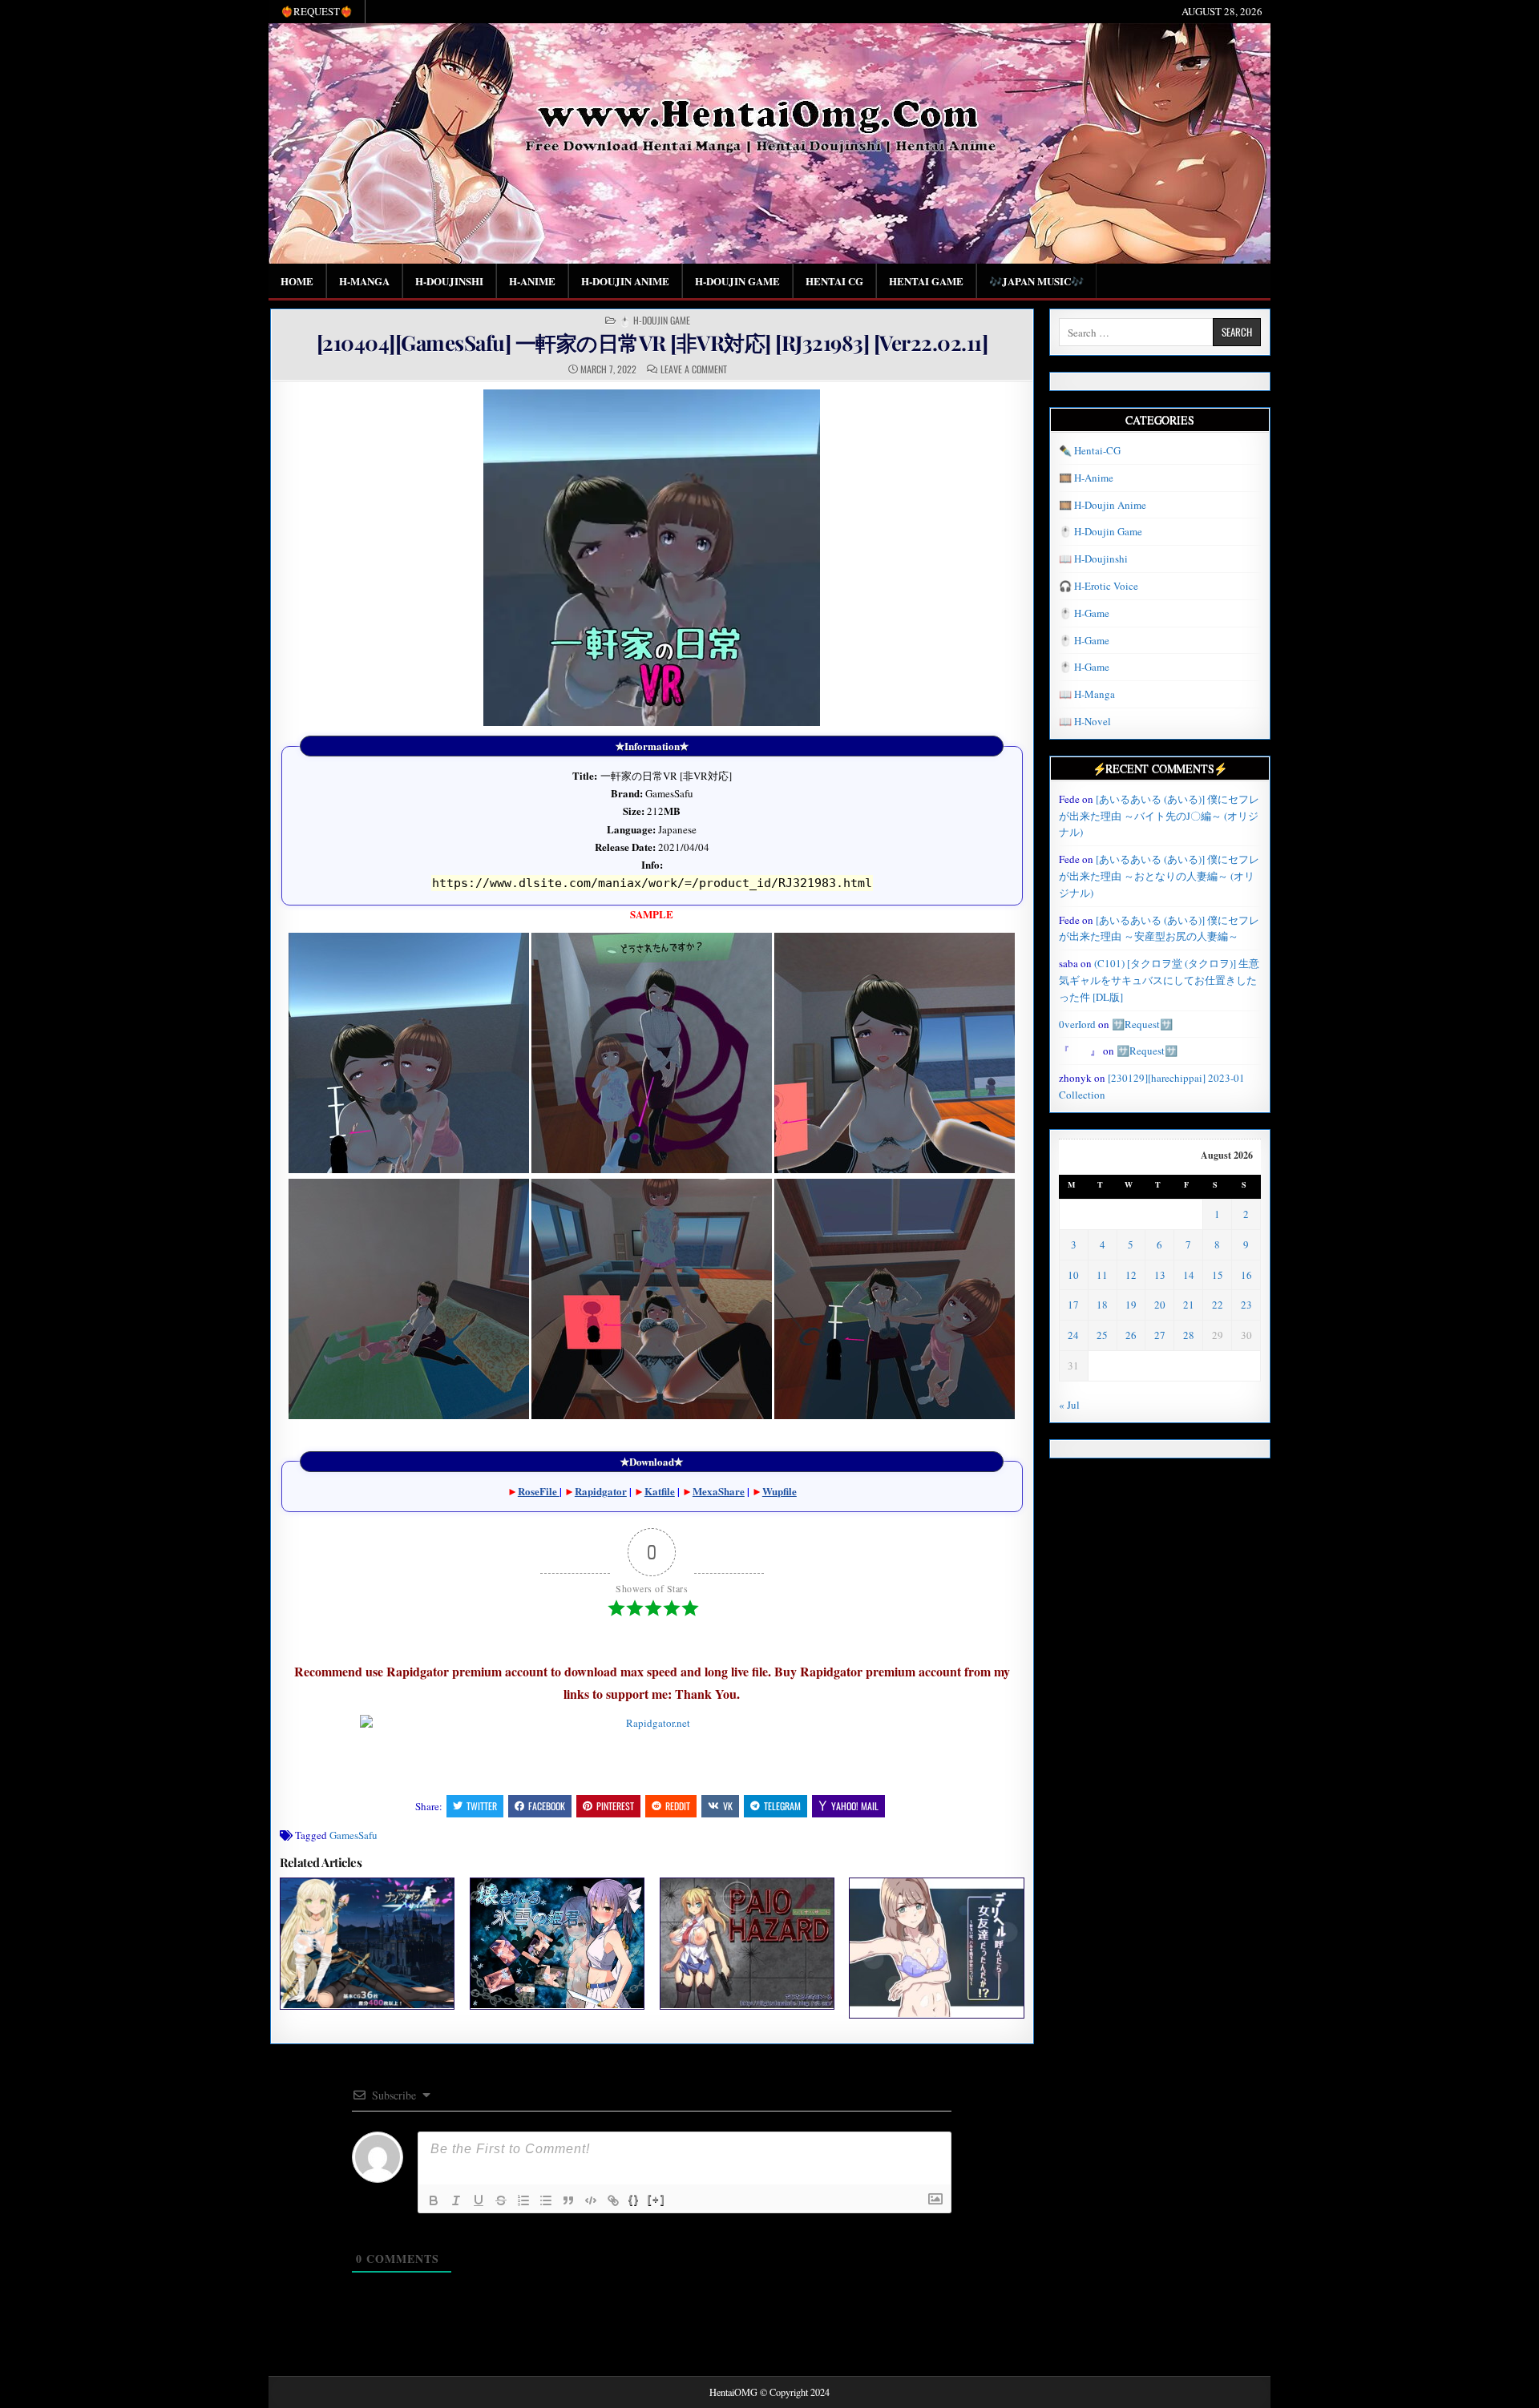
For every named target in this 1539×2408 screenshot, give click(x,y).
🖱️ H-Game (1084, 613)
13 (1160, 1275)
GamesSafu (353, 1835)
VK (728, 1806)
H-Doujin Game (737, 281)
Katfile (660, 1491)
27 (1160, 1335)
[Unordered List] (546, 2200)
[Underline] (479, 2200)
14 (1189, 1275)
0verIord (1077, 1024)
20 (1160, 1305)
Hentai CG (834, 281)
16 (1246, 1275)
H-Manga (364, 281)
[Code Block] (591, 2200)
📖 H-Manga (1087, 694)
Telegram (782, 1806)
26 (1131, 1335)
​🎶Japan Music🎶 (1036, 281)
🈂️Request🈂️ (1142, 1024)
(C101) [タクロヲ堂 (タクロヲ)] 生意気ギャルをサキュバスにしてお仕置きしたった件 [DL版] (1159, 980)
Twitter (482, 1806)
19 (1131, 1305)
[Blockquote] (568, 2200)
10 (1073, 1275)
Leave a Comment (694, 369)
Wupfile (780, 1491)
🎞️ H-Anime (1086, 478)
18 (1102, 1305)
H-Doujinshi (449, 281)
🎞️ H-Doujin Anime (1103, 505)
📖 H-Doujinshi (1093, 559)
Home (297, 281)
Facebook (547, 1806)
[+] (656, 2199)
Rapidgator (601, 1491)
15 (1218, 1275)
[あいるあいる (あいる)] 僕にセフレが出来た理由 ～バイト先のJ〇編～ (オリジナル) (1159, 816)
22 (1218, 1305)
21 (1189, 1305)
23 (1246, 1305)
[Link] (613, 2200)
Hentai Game (926, 281)
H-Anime (532, 281)
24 (1073, 1335)
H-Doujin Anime (625, 281)
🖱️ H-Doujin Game (654, 321)
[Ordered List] (523, 2200)
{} (634, 2199)
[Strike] (501, 2200)
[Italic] (456, 2200)
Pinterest (615, 1806)
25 (1102, 1335)
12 (1131, 1275)
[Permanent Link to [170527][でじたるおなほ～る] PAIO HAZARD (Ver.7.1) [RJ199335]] (747, 1943)
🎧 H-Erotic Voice (1099, 586)
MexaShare (719, 1491)
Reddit (678, 1806)
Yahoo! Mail (855, 1806)
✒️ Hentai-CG (1090, 450)
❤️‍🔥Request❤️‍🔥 (317, 11)
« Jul (1069, 1405)
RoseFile (539, 1491)
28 (1189, 1335)
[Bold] (434, 2200)
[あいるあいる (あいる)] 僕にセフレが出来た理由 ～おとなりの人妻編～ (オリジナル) (1159, 876)
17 (1073, 1305)
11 (1102, 1275)
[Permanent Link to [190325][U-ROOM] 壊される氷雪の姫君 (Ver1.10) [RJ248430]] (557, 1943)
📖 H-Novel (1085, 721)
